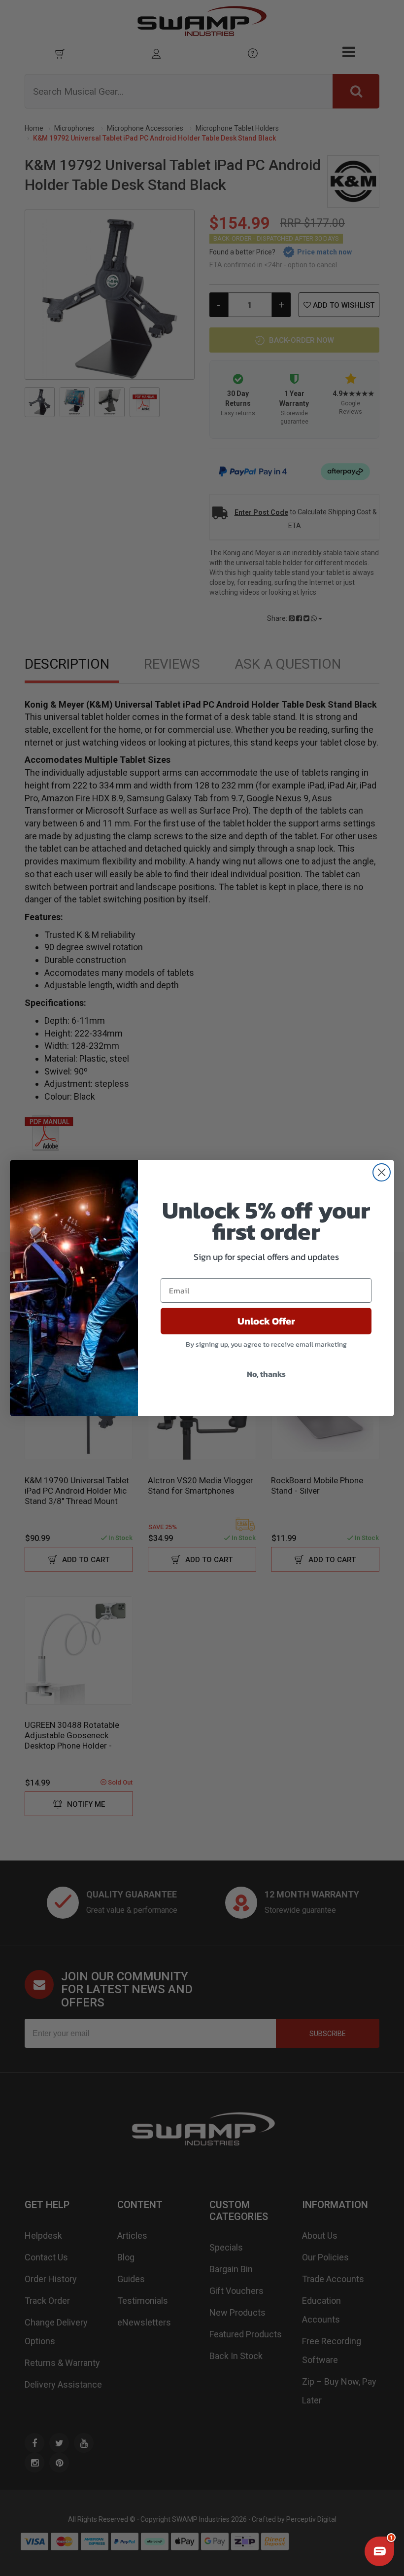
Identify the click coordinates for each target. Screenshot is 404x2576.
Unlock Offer (266, 1321)
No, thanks (266, 1374)
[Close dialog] (382, 1172)
